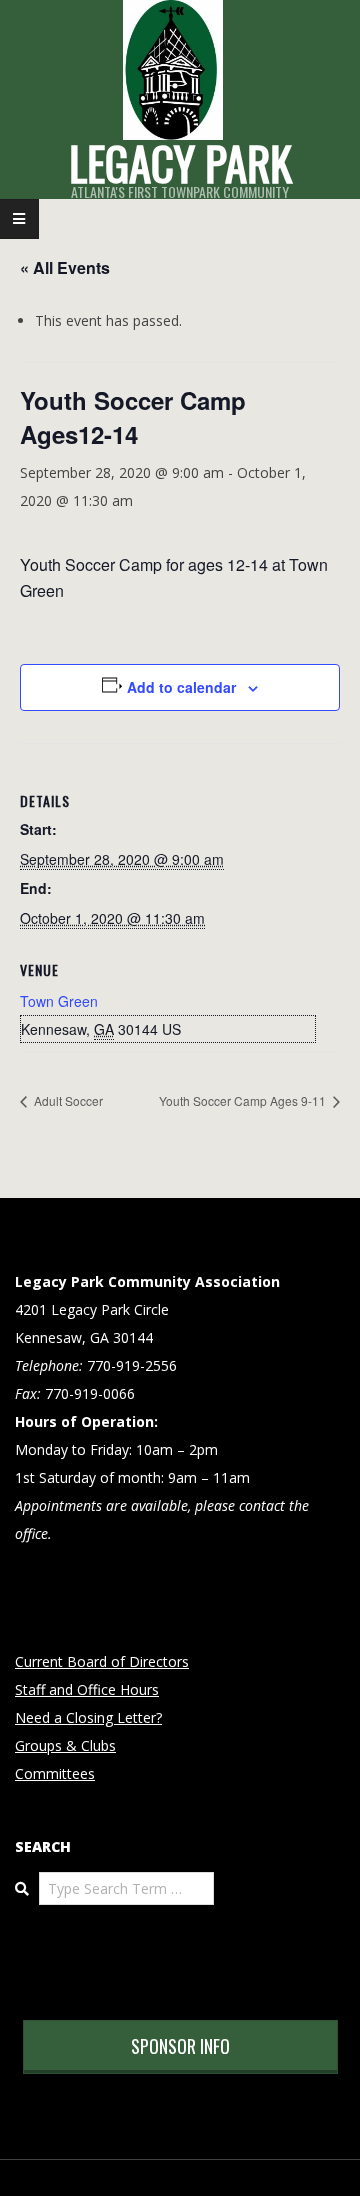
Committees (55, 1773)
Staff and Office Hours (87, 1689)
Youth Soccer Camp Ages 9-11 (244, 1100)
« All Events (65, 267)
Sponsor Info (180, 2046)
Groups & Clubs (65, 1745)
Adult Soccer (67, 1100)
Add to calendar (181, 687)
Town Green (59, 1001)
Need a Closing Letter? (88, 1717)
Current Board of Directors (102, 1661)
